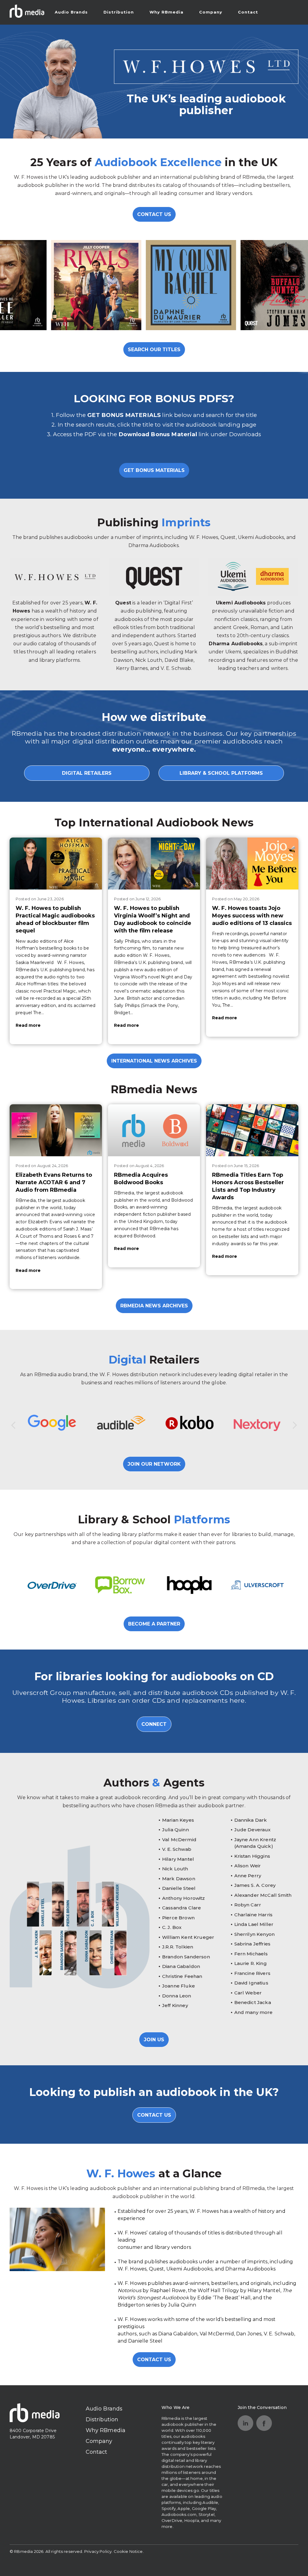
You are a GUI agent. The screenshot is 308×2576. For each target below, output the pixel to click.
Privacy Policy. (98, 2551)
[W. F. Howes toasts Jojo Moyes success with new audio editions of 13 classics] (252, 863)
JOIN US (154, 2040)
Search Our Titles (154, 350)
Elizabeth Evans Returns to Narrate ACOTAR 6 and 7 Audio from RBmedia (54, 1182)
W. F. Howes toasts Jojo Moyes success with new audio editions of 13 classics (252, 916)
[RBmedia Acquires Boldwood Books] (154, 1130)
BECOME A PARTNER (154, 1624)
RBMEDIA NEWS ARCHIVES (154, 1306)
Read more (28, 1025)
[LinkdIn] (245, 2423)
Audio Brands (71, 12)
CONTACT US (154, 214)
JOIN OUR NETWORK (154, 1464)
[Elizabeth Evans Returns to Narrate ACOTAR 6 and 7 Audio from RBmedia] (56, 1130)
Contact (248, 12)
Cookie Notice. (129, 2551)
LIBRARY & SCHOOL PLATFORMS (221, 773)
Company (211, 12)
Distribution (119, 12)
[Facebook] (264, 2423)
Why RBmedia (166, 12)
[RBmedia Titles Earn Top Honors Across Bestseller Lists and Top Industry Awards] (252, 1130)
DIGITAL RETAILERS (87, 773)
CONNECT (154, 1724)
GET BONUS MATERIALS (154, 470)
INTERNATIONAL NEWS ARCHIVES (154, 1061)
